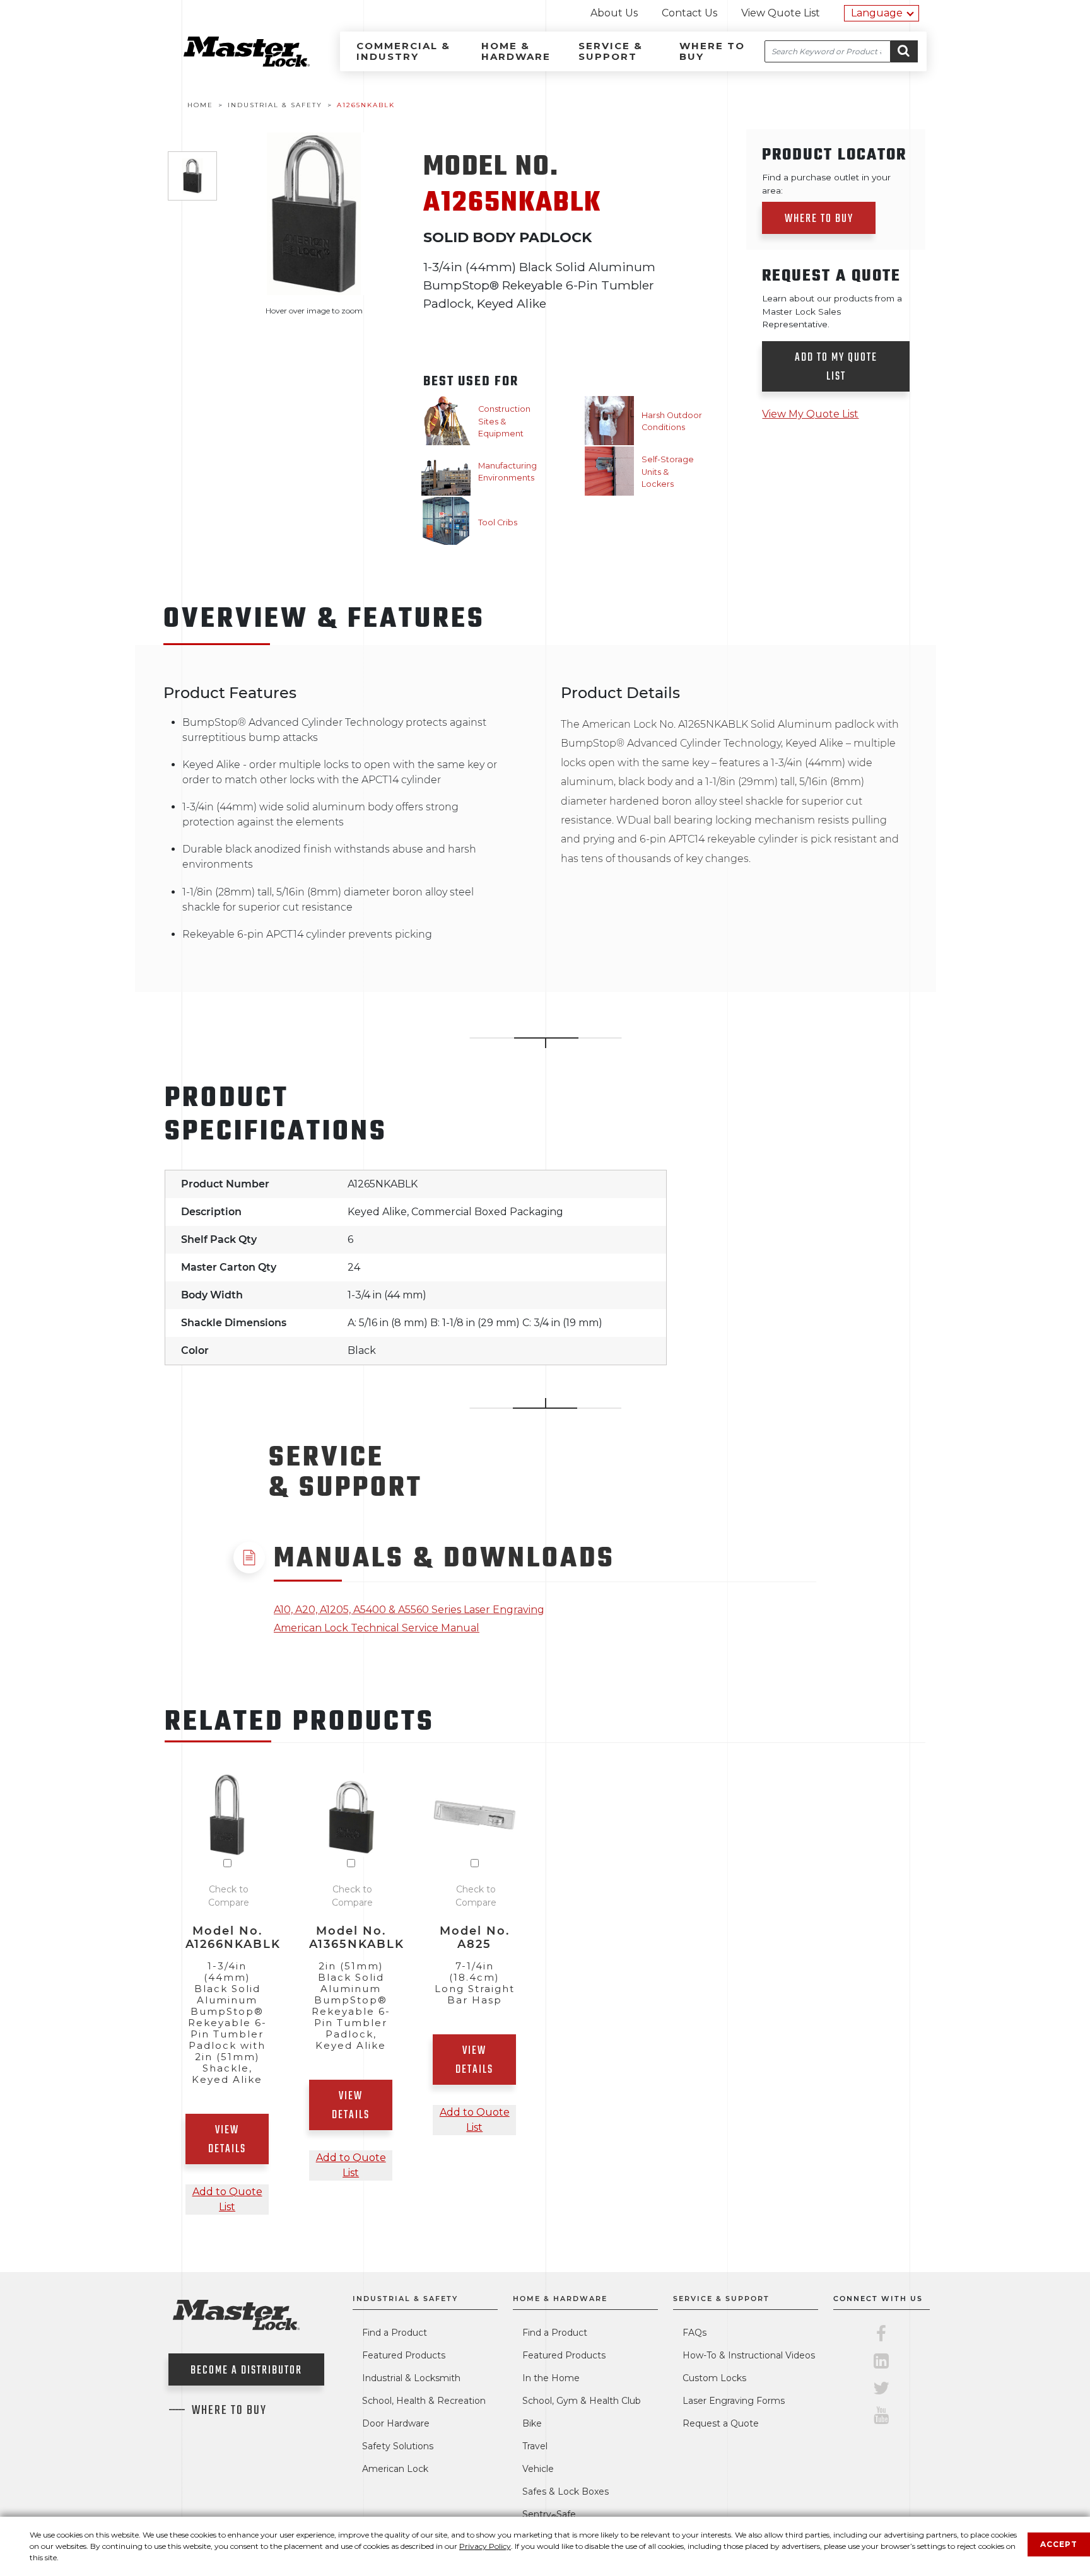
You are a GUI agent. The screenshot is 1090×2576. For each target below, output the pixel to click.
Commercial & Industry (403, 51)
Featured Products (404, 2355)
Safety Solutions (398, 2446)
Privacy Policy (485, 2546)
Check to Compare (229, 1896)
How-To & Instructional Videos (749, 2355)
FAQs (694, 2333)
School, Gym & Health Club (582, 2401)
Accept (1059, 2544)
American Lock (395, 2469)
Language (877, 13)
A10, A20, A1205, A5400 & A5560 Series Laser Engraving (409, 1610)
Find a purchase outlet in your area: (826, 184)
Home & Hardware (516, 51)
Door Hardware (396, 2423)
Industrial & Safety (405, 2299)
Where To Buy (229, 2411)
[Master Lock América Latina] (231, 63)
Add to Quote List (227, 2199)
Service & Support (611, 51)
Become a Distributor (246, 2371)
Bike (532, 2423)
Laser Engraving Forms (734, 2401)
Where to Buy (712, 51)
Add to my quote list (836, 367)
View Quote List (781, 13)
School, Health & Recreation (424, 2401)
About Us (614, 13)
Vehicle (538, 2469)
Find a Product (395, 2333)
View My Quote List (810, 414)
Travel (535, 2446)
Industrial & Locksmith (411, 2378)
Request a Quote (721, 2423)
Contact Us (689, 13)
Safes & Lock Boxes (566, 2491)
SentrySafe (549, 2514)
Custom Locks (714, 2378)
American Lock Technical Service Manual (377, 1628)
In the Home (551, 2378)
